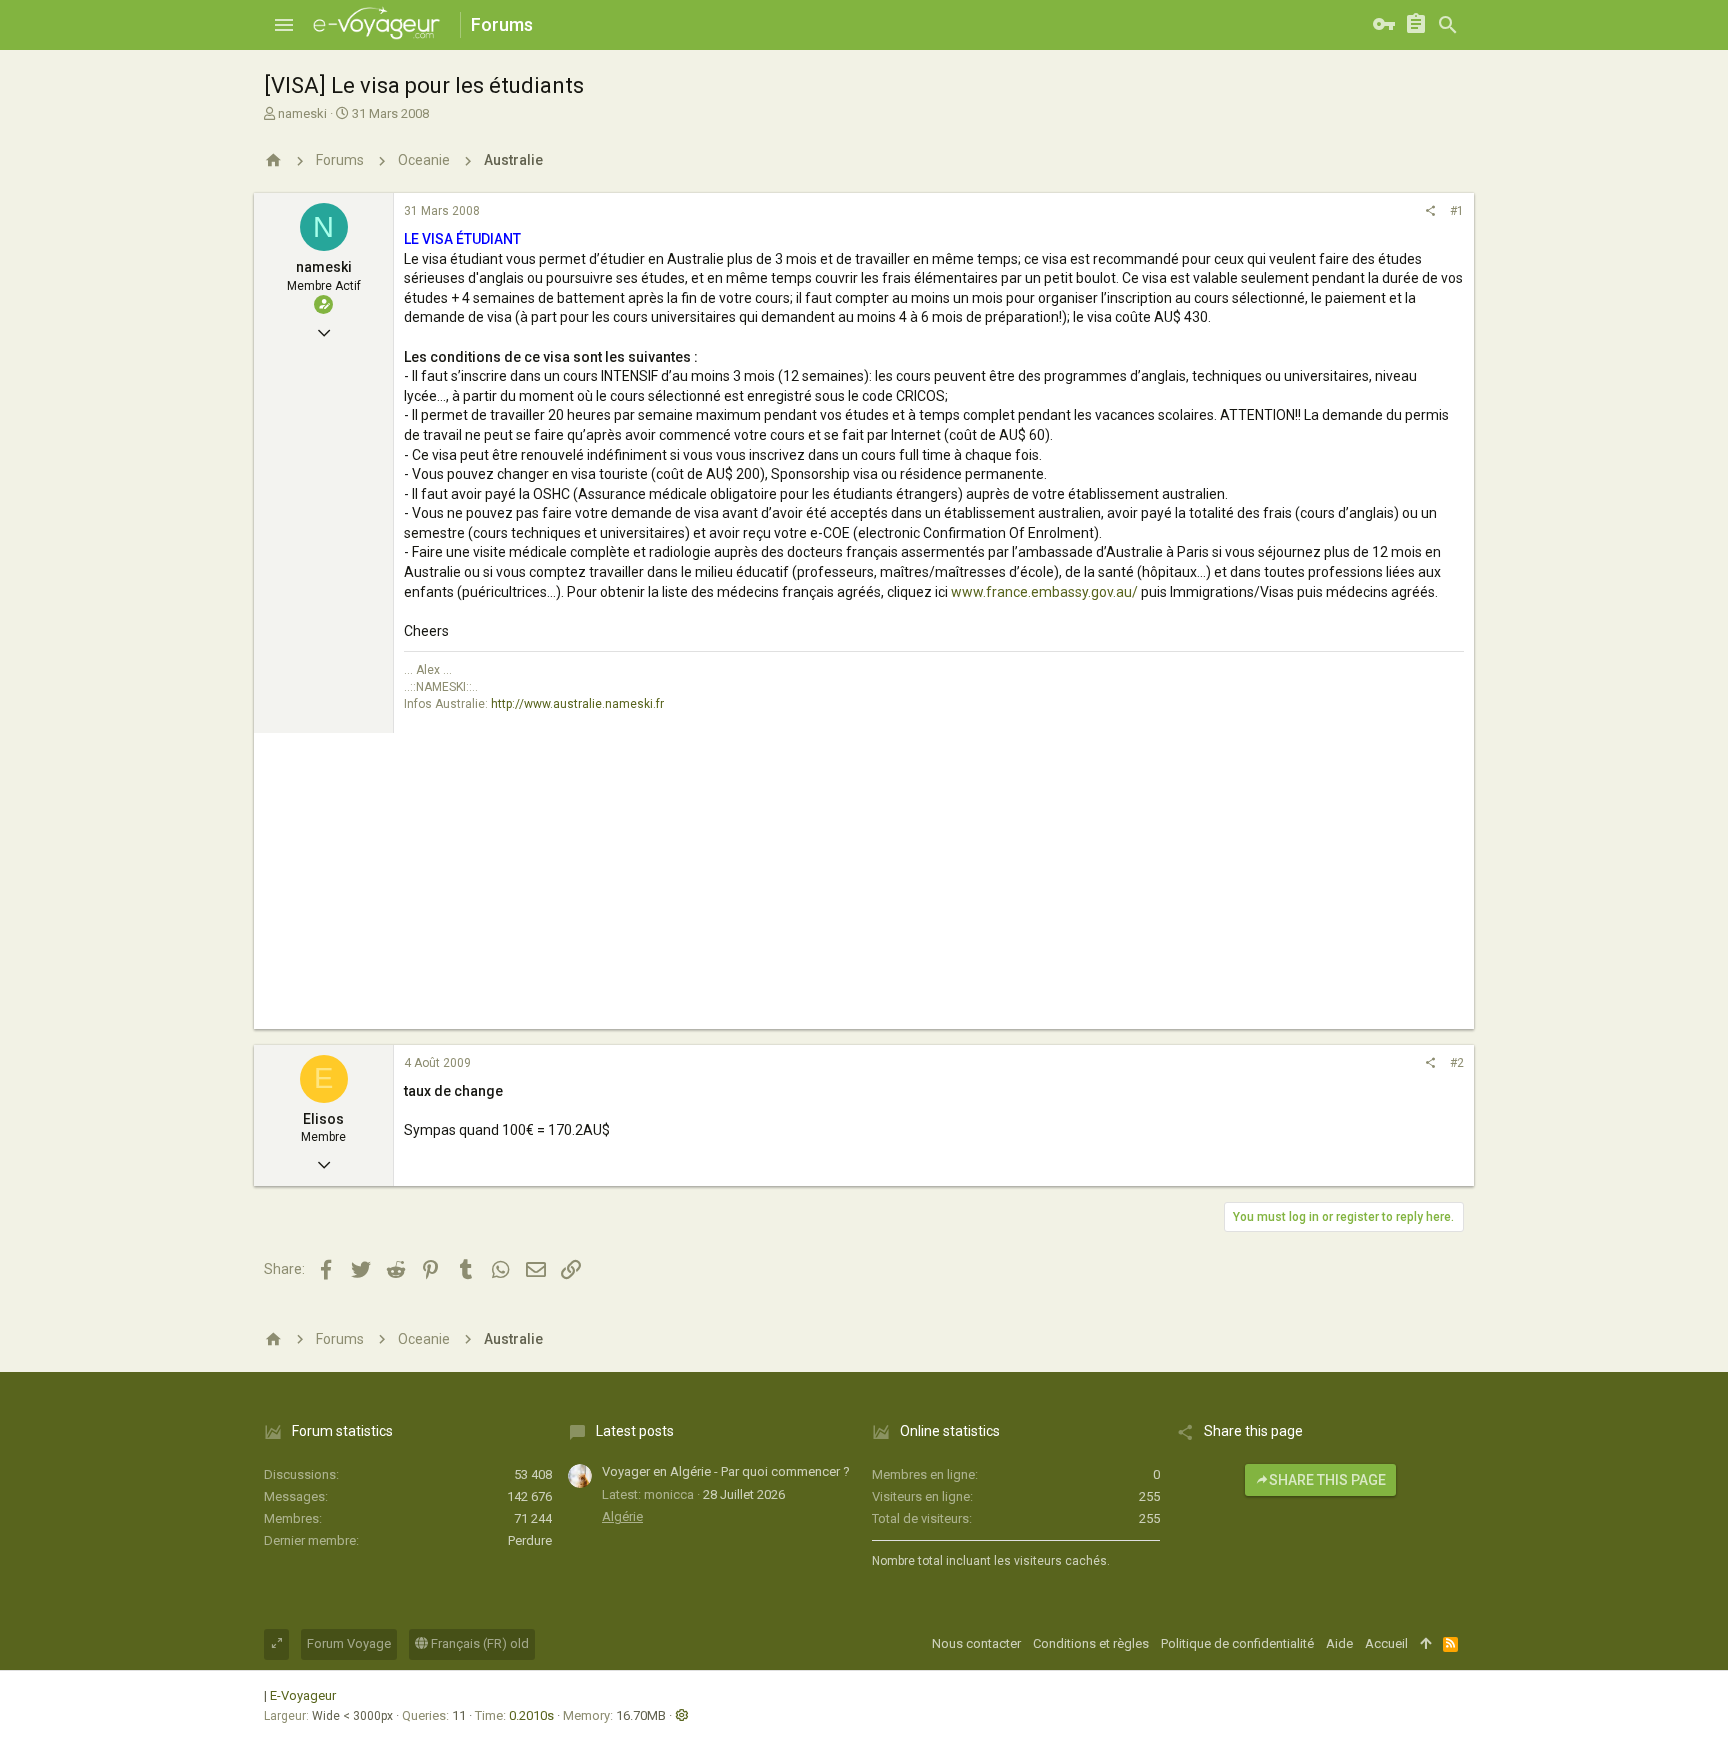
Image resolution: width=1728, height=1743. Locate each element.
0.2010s (531, 1715)
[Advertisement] (864, 889)
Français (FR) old (478, 1643)
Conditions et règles (1091, 1643)
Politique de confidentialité (1237, 1643)
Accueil (1386, 1643)
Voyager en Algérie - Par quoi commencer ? (726, 1471)
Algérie (622, 1516)
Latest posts (635, 1431)
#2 (1457, 1063)
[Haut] (1425, 1644)
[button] (284, 25)
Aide (1339, 1643)
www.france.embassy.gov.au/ (1044, 592)
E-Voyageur (303, 1695)
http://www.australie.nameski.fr (577, 704)
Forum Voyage (349, 1643)
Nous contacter (976, 1643)
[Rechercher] (1448, 25)
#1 (1457, 211)
